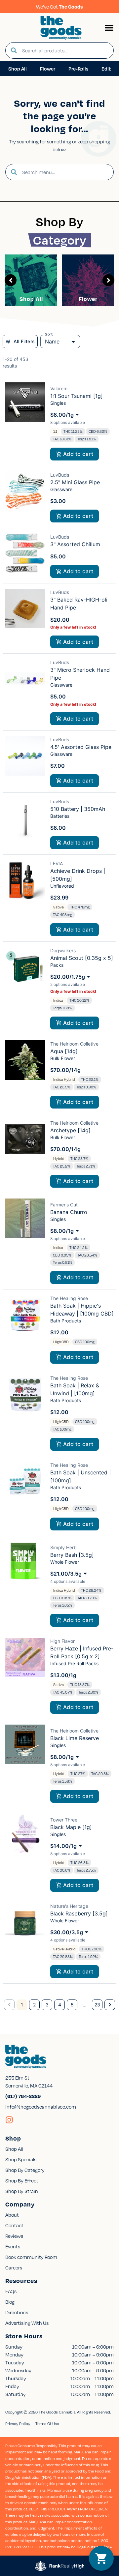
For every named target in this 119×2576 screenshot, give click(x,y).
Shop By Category (25, 2170)
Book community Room (31, 2257)
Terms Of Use (47, 2424)
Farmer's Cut (64, 1205)
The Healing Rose (69, 1298)
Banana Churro (69, 1212)
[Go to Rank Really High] (59, 2566)
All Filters (24, 341)
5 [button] (72, 2005)
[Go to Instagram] (9, 2120)
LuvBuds (60, 475)
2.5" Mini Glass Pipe (75, 482)
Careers (14, 2267)
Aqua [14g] (64, 1051)
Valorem (59, 388)
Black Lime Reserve (75, 1738)
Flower (88, 299)
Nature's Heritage (69, 1906)
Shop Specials (21, 2159)
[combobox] (65, 50)
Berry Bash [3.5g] (72, 1555)
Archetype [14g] (70, 1130)
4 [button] (60, 2005)
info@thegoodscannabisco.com (41, 2107)
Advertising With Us (27, 2323)
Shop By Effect (22, 2180)
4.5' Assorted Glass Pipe (81, 747)
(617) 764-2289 (23, 2096)
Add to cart (78, 454)
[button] (109, 28)
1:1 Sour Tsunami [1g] (77, 396)
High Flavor (62, 1641)
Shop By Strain (22, 2191)
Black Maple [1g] (71, 1827)
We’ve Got (59, 7)
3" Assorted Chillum (75, 544)
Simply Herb (63, 1547)
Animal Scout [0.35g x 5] (82, 958)
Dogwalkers (63, 950)
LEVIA (57, 863)
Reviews (14, 2236)
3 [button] (47, 2005)
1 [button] (22, 2005)
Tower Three (64, 1820)
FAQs (11, 2291)
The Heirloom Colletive (74, 1044)
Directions (17, 2312)
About (12, 2215)
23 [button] (97, 2005)
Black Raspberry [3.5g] (79, 1913)
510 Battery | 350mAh (78, 809)
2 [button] (34, 2005)
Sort (49, 334)
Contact (14, 2225)
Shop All (31, 299)
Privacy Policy (18, 2424)
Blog (10, 2302)
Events (13, 2246)
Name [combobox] (52, 341)
